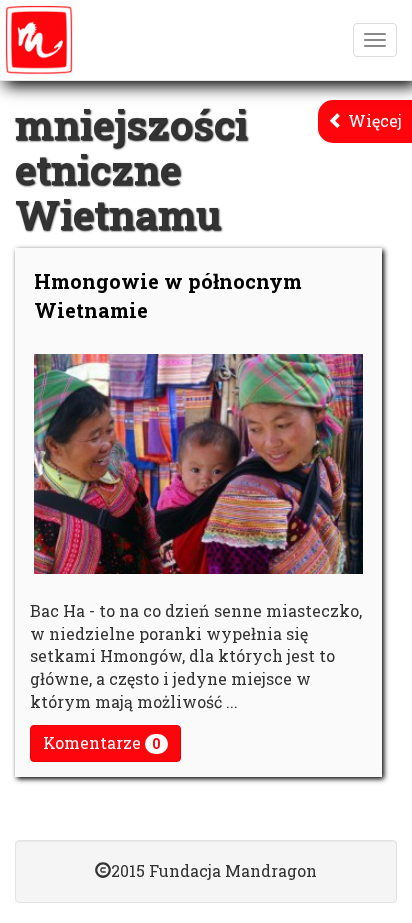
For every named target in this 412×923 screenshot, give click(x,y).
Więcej (373, 120)
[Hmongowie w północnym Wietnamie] (198, 463)
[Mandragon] (39, 40)
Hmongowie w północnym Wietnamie (168, 295)
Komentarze (102, 742)
